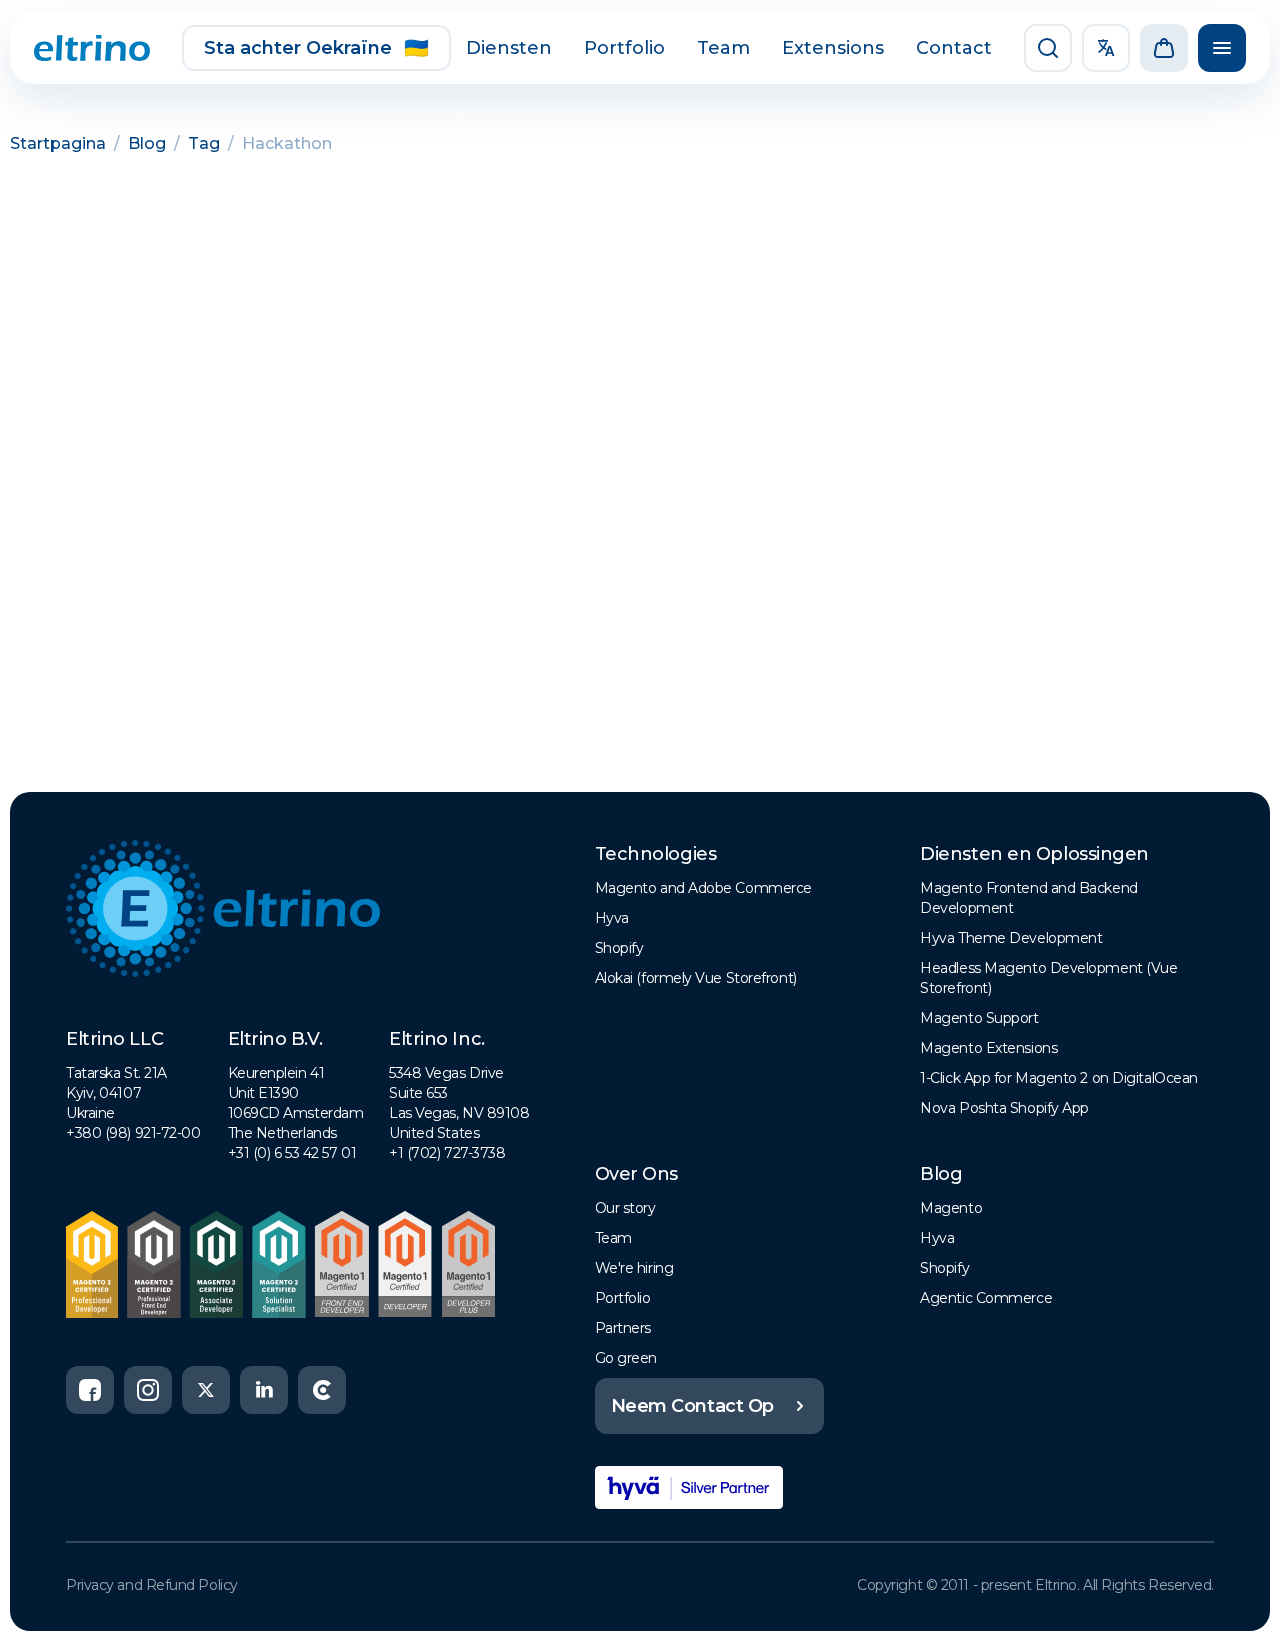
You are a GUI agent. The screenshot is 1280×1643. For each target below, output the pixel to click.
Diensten (509, 48)
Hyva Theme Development (1011, 938)
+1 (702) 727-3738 (447, 1153)
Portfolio (624, 48)
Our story (625, 1208)
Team (723, 48)
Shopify (619, 948)
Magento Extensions (988, 1048)
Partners (623, 1328)
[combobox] (1106, 48)
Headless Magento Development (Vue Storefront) (1048, 978)
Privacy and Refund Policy (152, 1585)
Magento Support (979, 1018)
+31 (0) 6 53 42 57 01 (292, 1153)
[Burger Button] (1222, 48)
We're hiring (634, 1268)
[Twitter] (206, 1390)
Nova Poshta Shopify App (1004, 1108)
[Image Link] (92, 48)
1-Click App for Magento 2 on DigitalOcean (1059, 1078)
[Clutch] (322, 1390)
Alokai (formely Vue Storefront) (696, 978)
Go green (626, 1358)
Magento (951, 1208)
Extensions (833, 48)
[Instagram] (148, 1390)
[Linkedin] (264, 1390)
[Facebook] (90, 1390)
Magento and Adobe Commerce (703, 888)
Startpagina (58, 143)
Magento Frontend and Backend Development (1028, 898)
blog (147, 143)
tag (204, 143)
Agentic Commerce (986, 1298)
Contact (954, 48)
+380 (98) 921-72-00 (133, 1133)
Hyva (612, 918)
